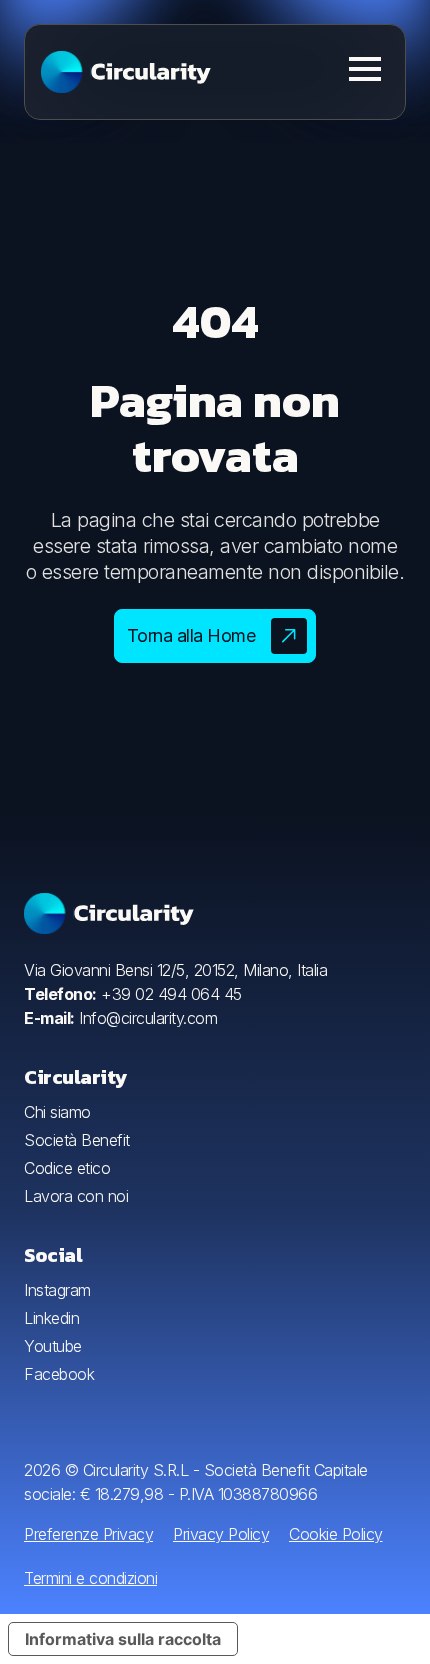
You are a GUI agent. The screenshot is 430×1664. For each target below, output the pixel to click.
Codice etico (67, 1168)
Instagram (57, 1290)
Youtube (53, 1346)
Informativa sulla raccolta (123, 1639)
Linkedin (51, 1318)
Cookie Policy (336, 1534)
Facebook (59, 1374)
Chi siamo (57, 1112)
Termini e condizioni (90, 1578)
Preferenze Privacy (88, 1534)
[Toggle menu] (365, 69)
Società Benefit (77, 1140)
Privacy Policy (221, 1534)
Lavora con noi (76, 1196)
